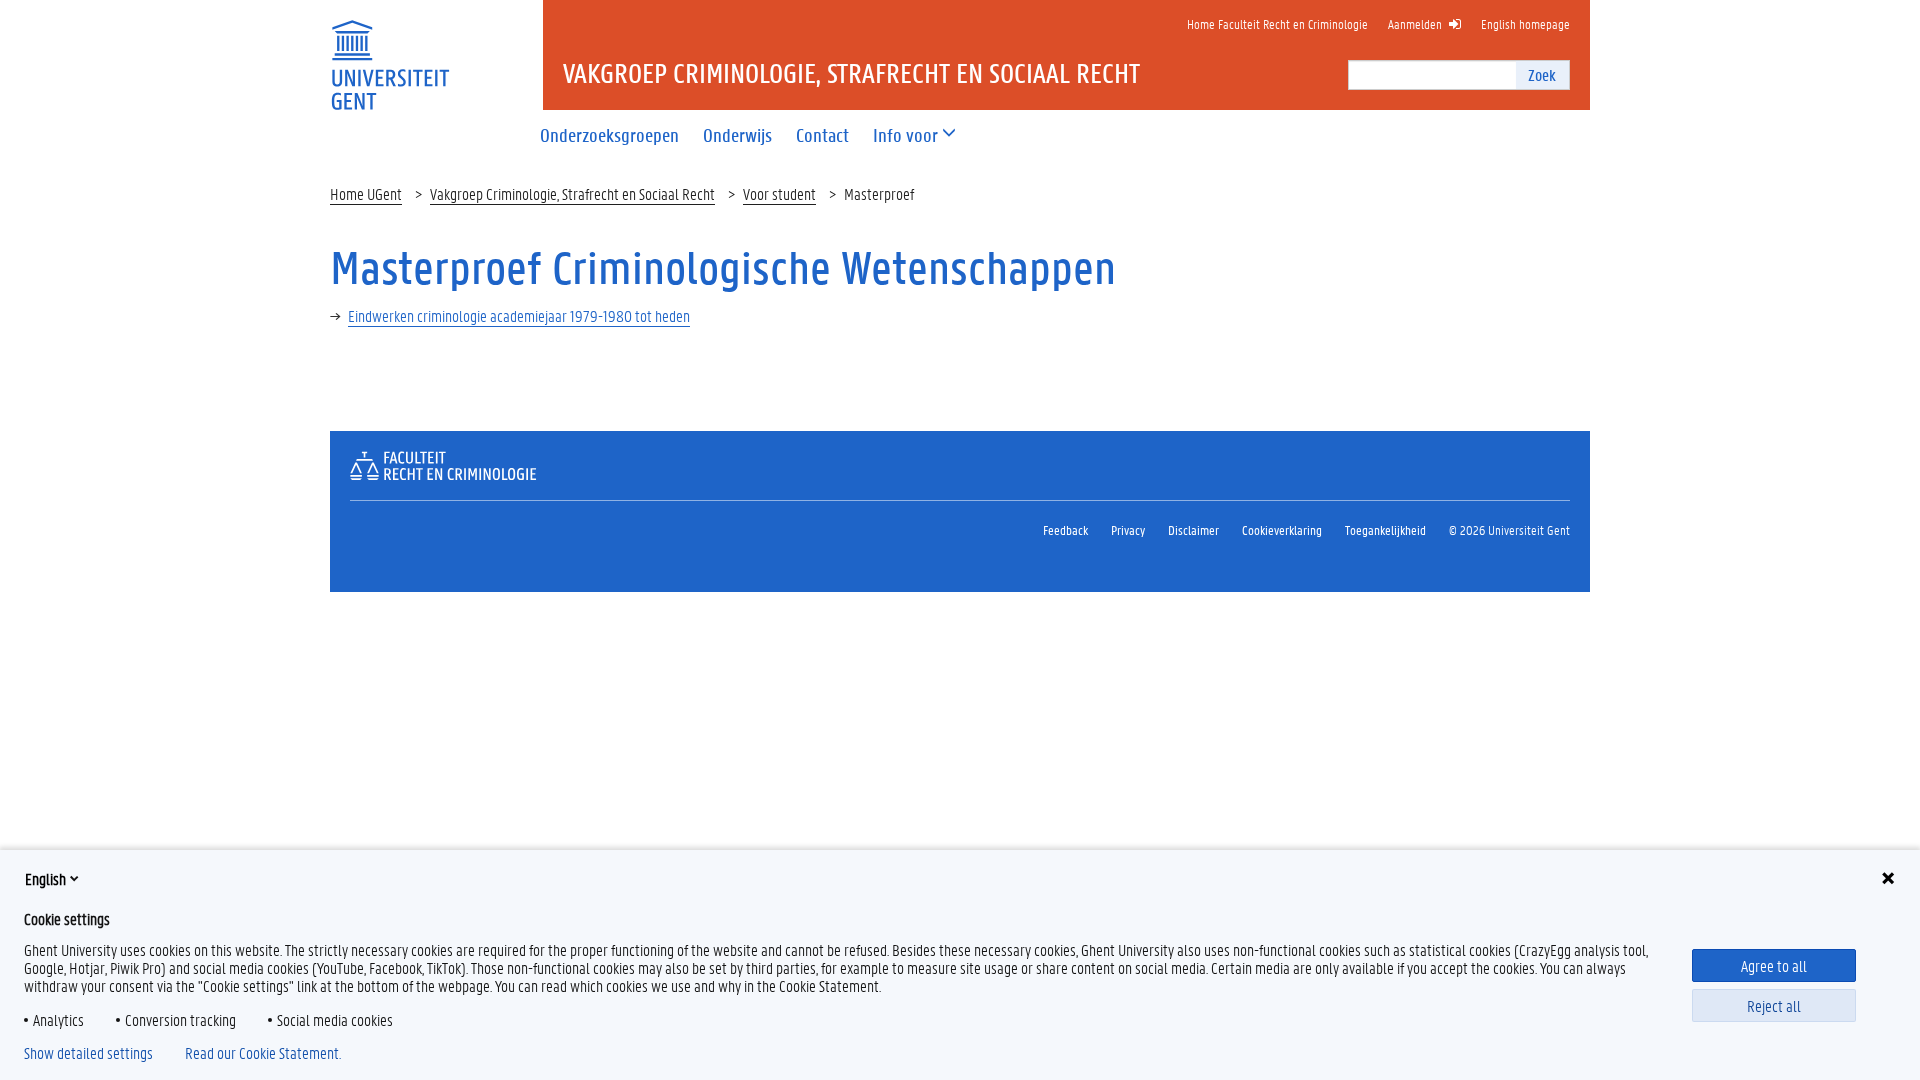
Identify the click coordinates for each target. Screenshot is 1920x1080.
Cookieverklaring (1282, 529)
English (45, 878)
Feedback (1065, 529)
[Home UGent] (390, 52)
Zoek (1542, 74)
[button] (905, 135)
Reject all (1774, 1005)
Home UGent (366, 193)
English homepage (1525, 23)
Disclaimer (1193, 529)
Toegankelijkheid (1385, 529)
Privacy (1128, 529)
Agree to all (1774, 965)
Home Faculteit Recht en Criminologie (1277, 23)
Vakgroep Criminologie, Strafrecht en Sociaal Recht (572, 193)
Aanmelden (1415, 23)
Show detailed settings (88, 1053)
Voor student (779, 193)
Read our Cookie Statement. (263, 1053)
